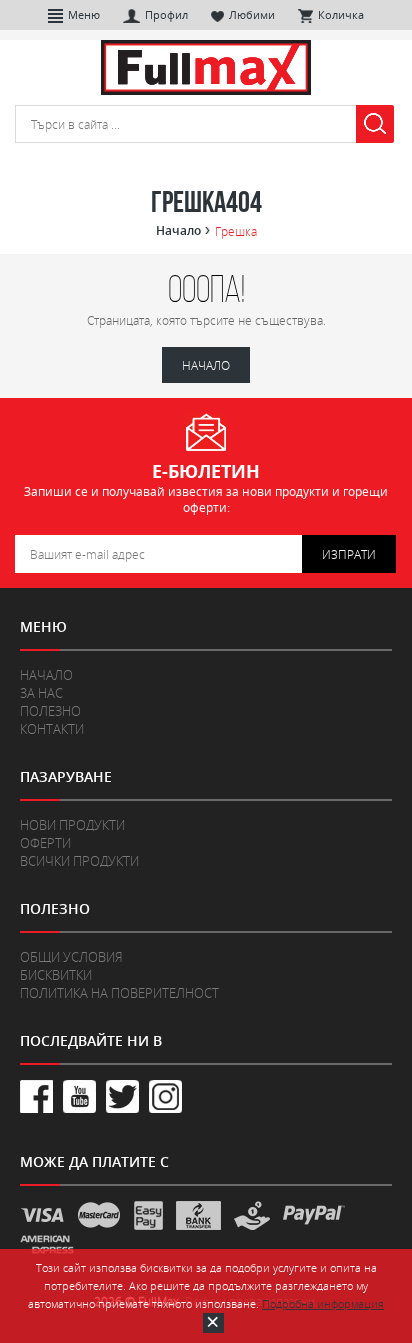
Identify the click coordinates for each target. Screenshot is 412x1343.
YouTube (79, 1096)
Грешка (236, 231)
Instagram (165, 1096)
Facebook (36, 1096)
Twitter (122, 1096)
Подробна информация (323, 1303)
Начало (178, 231)
